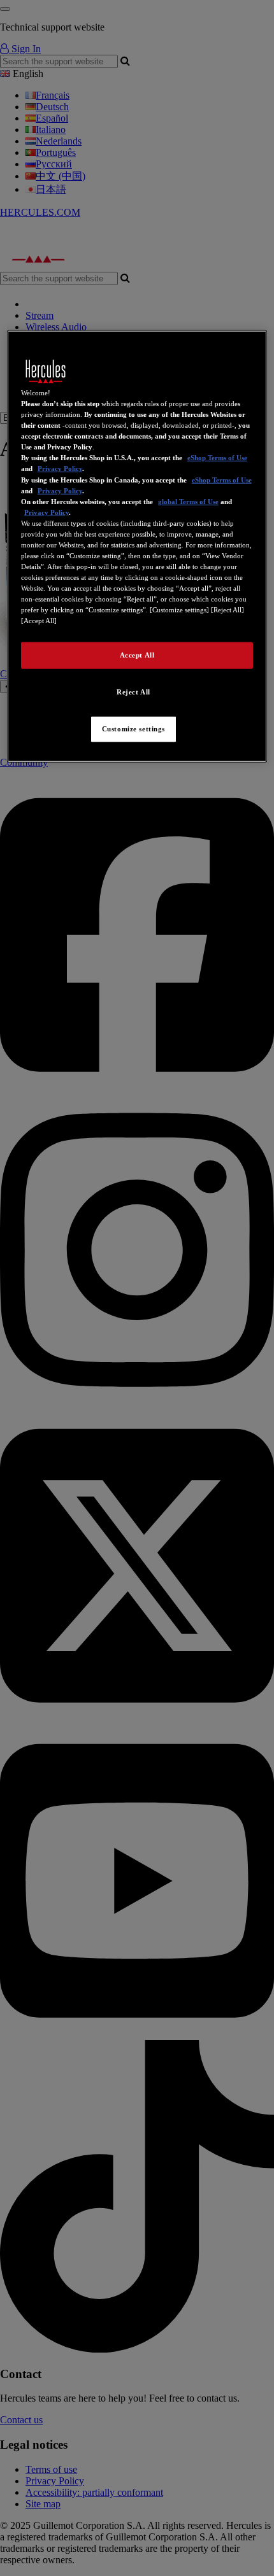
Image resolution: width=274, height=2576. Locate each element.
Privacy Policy (60, 468)
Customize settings (133, 729)
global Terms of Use (188, 501)
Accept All (137, 655)
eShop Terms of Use (217, 458)
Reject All (133, 692)
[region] (137, 546)
